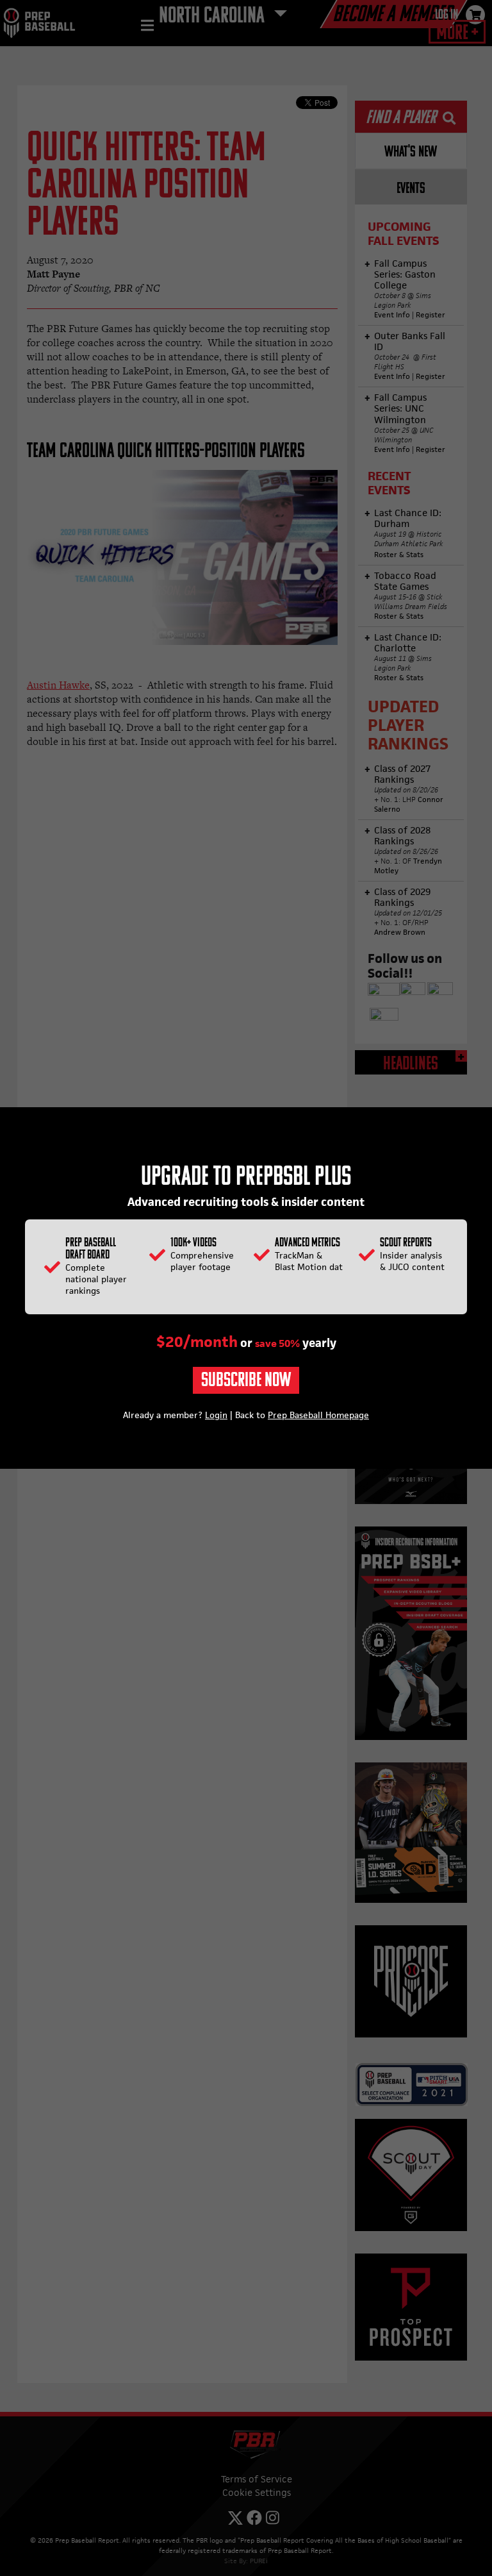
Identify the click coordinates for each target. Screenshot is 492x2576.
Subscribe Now (246, 1381)
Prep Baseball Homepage (318, 1415)
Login (216, 1415)
